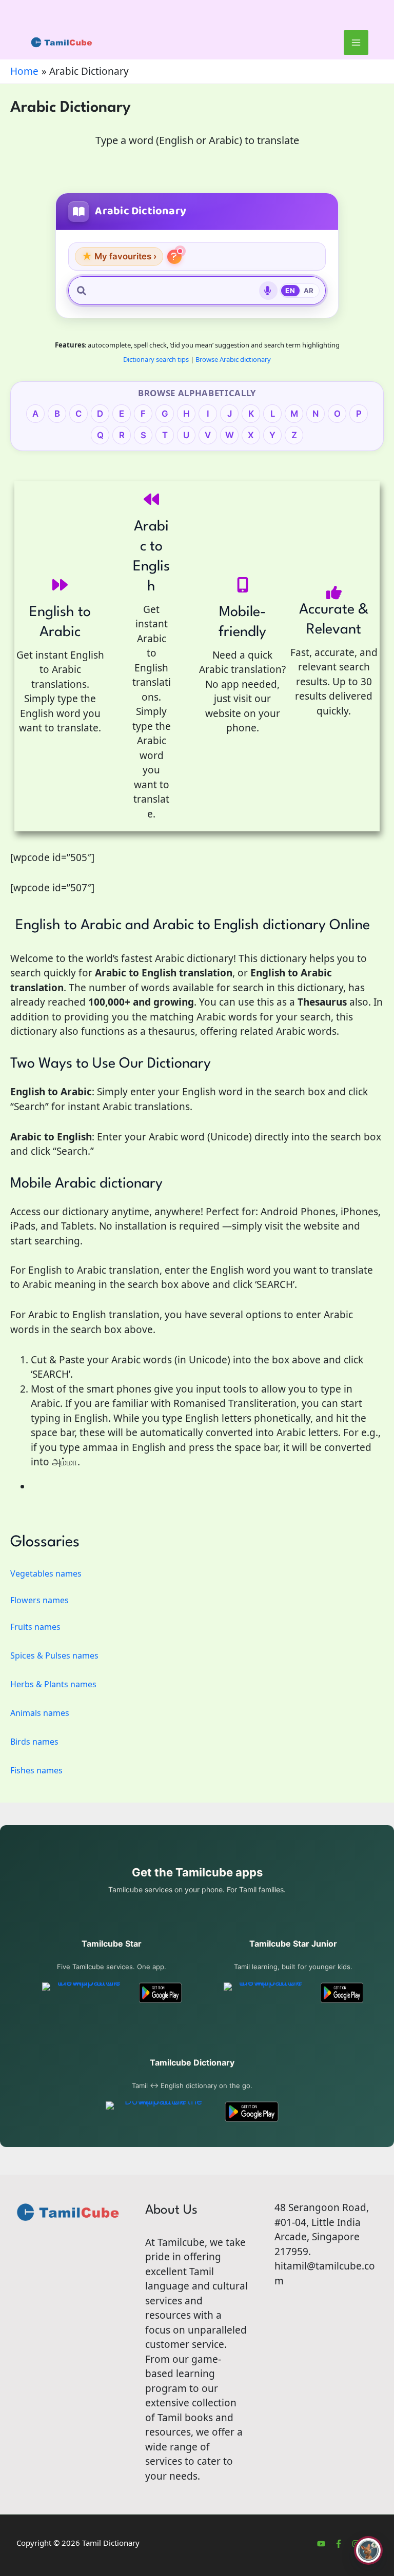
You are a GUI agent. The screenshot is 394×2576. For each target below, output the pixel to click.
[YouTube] (321, 2544)
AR (309, 291)
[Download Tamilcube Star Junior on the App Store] (267, 1993)
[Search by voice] (268, 291)
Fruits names (35, 1627)
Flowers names (40, 1600)
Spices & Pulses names (54, 1655)
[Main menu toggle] (356, 43)
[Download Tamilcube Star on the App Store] (85, 1993)
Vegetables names (46, 1573)
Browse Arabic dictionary (233, 359)
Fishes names (36, 1770)
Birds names (34, 1742)
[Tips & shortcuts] (174, 257)
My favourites (119, 256)
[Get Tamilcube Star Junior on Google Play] (342, 1993)
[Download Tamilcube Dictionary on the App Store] (159, 2112)
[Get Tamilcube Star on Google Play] (160, 1993)
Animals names (40, 1713)
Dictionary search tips (156, 359)
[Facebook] (339, 2544)
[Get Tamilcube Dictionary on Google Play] (252, 2112)
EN (290, 291)
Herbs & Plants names (53, 1684)
